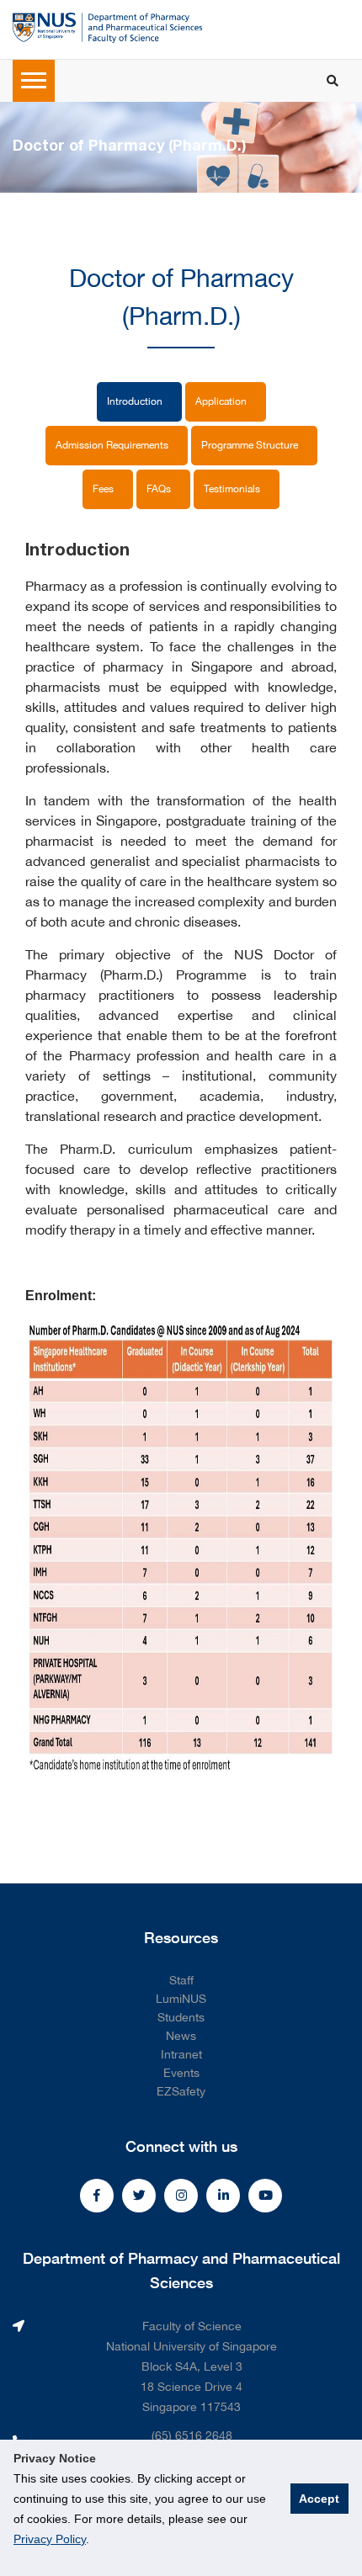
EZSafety (181, 2091)
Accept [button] (319, 2499)
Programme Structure (251, 445)
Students (181, 2017)
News (181, 2036)
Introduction (136, 401)
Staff (181, 1980)
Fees (104, 489)
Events (181, 2073)
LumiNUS (181, 1999)
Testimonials (233, 489)
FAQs (160, 489)
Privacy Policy (50, 2539)
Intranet (181, 2054)
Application (222, 401)
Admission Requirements (113, 445)
